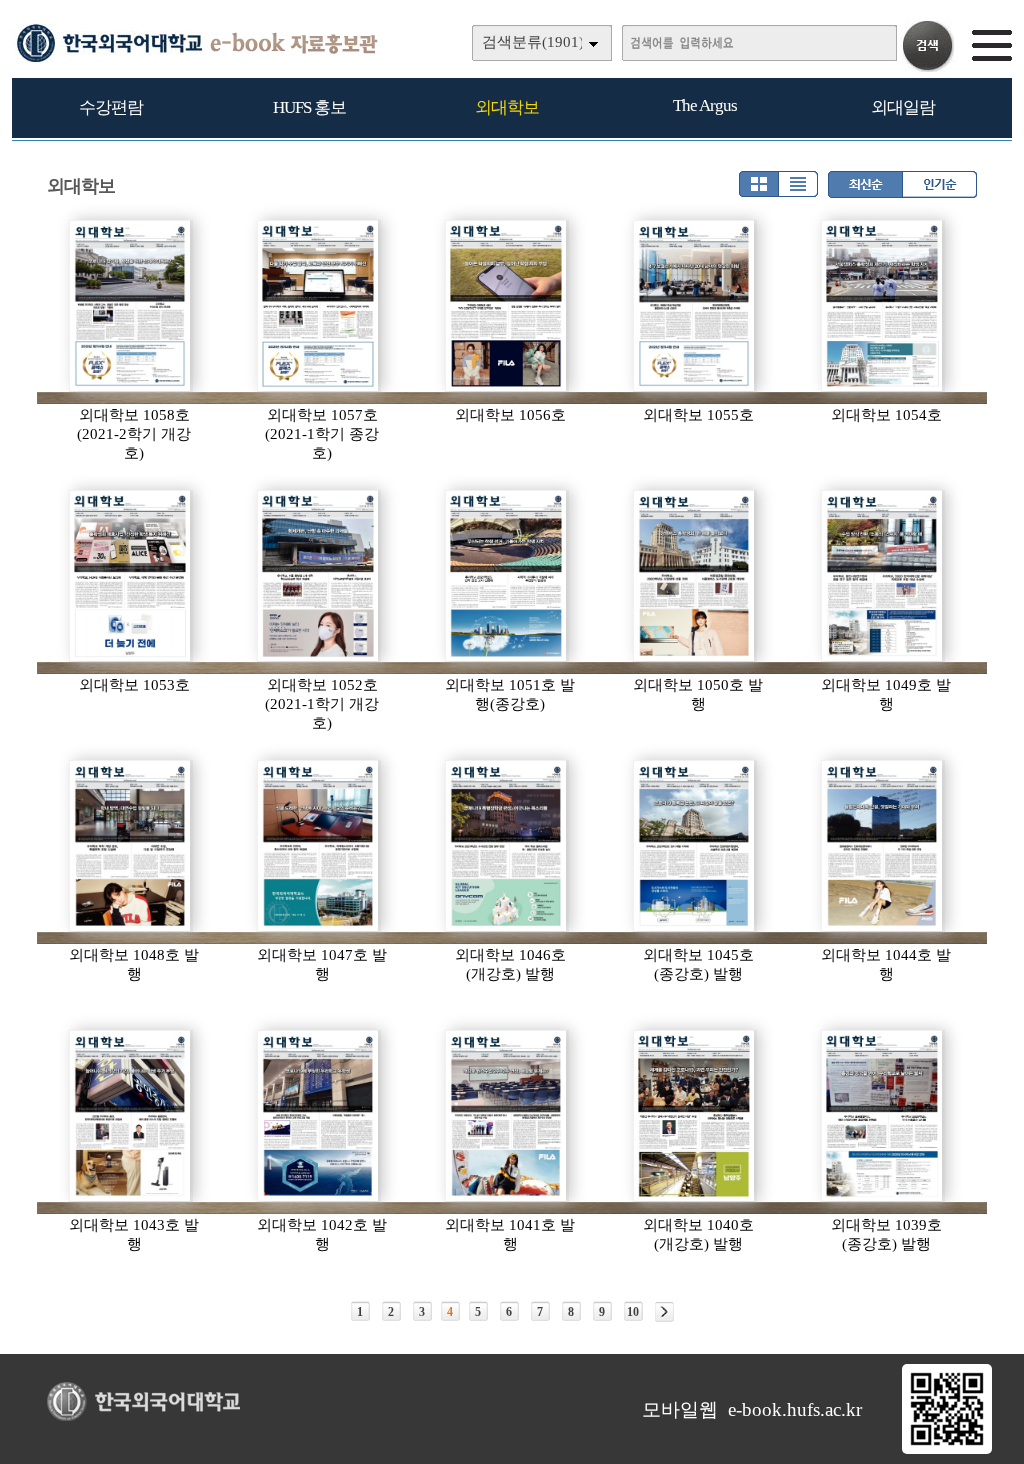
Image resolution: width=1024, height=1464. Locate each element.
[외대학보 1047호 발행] (319, 846)
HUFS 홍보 (309, 107)
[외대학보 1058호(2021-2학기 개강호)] (131, 306)
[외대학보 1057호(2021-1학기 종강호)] (319, 306)
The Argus (705, 105)
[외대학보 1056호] (507, 306)
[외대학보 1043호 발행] (131, 1116)
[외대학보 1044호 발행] (883, 846)
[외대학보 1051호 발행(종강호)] (507, 576)
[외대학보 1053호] (131, 576)
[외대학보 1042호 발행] (319, 1116)
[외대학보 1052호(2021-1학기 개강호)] (319, 576)
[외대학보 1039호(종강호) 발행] (883, 1116)
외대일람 (903, 107)
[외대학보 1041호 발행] (507, 1116)
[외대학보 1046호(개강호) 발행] (507, 846)
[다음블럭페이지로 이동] (664, 1312)
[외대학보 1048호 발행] (131, 846)
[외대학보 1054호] (883, 306)
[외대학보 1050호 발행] (695, 576)
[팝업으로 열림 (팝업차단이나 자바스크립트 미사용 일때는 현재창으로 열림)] (947, 1450)
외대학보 (507, 107)
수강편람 (111, 107)
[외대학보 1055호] (695, 306)
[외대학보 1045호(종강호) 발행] (695, 846)
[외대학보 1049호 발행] (883, 576)
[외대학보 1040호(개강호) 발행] (695, 1116)
